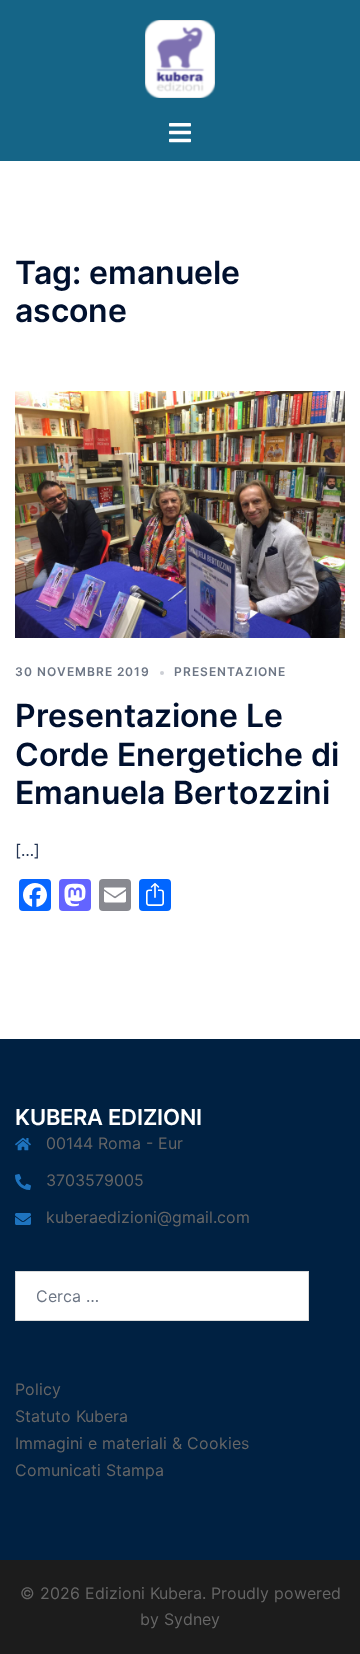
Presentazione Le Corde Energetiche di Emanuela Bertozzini (177, 754)
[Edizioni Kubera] (180, 57)
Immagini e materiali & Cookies (132, 1443)
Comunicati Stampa (89, 1470)
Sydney (192, 1619)
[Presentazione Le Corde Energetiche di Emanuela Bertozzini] (180, 513)
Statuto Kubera (71, 1416)
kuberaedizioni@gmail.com (148, 1217)
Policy (38, 1389)
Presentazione (230, 671)
